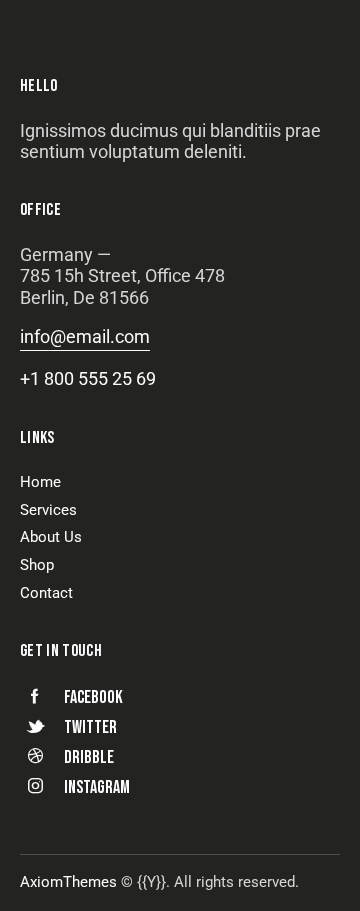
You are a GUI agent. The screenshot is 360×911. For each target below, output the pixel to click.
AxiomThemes (68, 882)
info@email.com (85, 336)
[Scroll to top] (319, 870)
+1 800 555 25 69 (88, 378)
